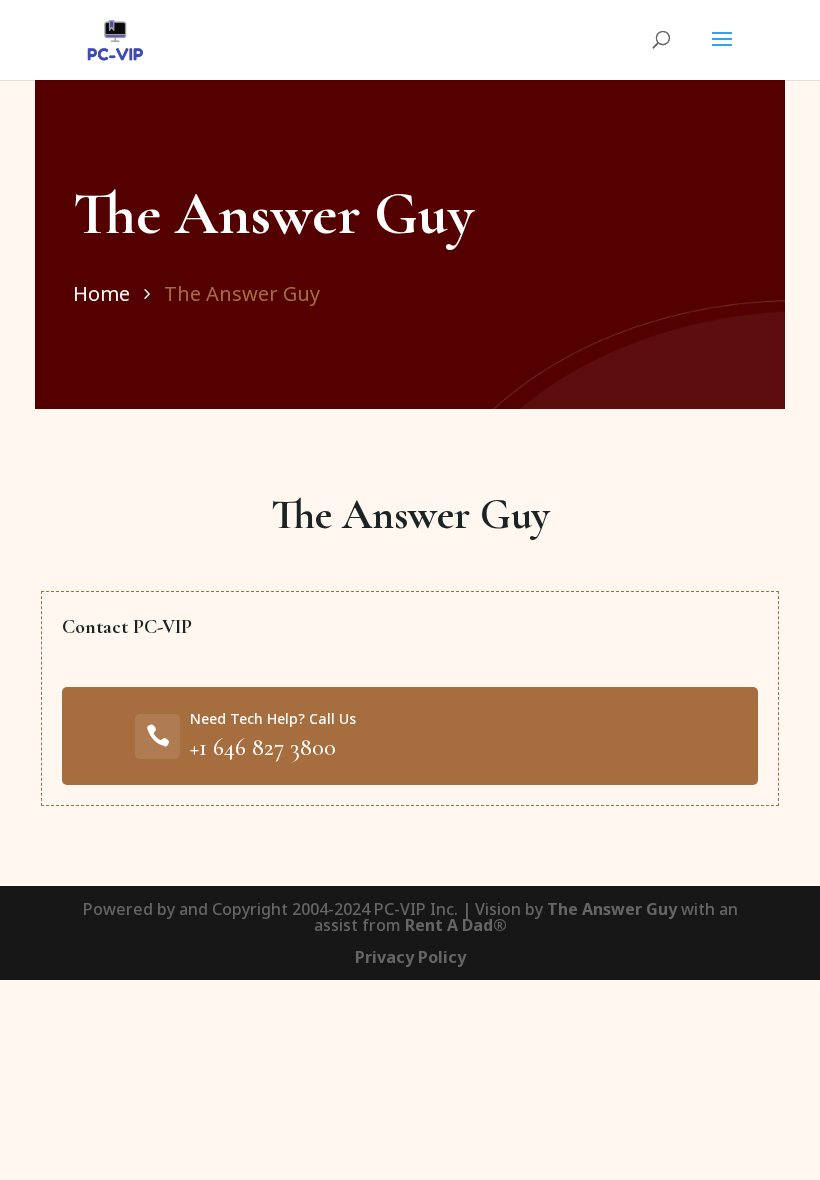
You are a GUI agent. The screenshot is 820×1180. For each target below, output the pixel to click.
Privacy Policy (410, 957)
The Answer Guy (242, 293)
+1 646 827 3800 (263, 747)
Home (101, 293)
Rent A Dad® (456, 925)
